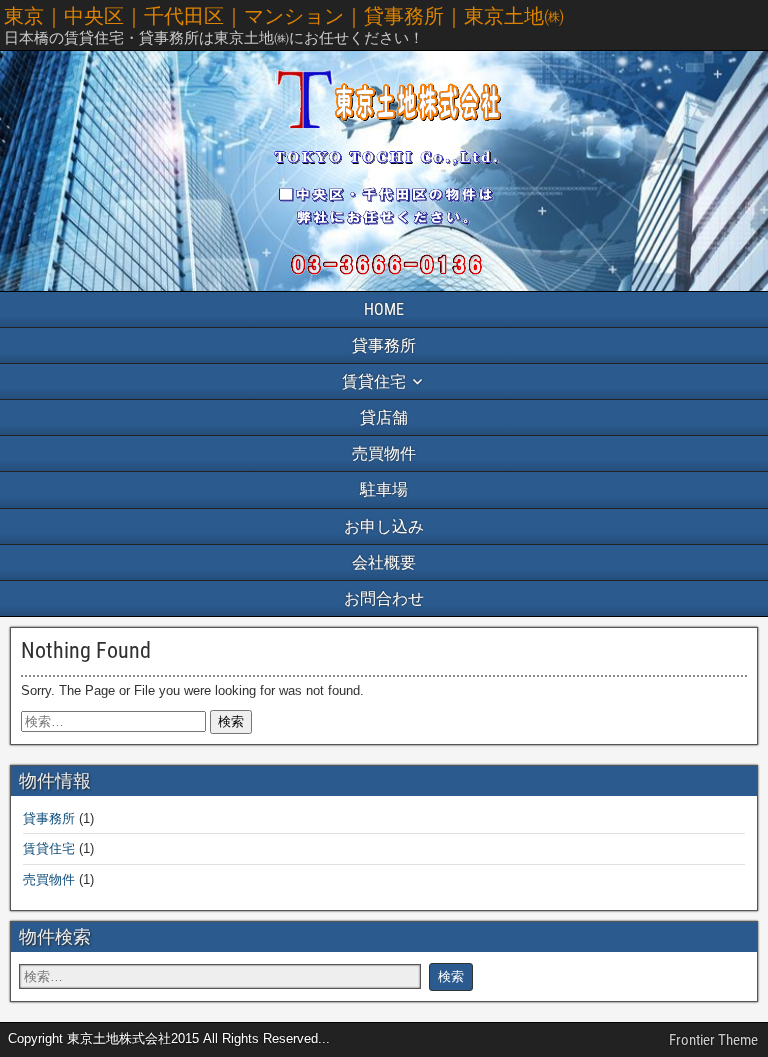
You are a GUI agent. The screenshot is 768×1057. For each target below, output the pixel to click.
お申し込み (384, 526)
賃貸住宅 (374, 381)
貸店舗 (384, 417)
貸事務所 (384, 345)
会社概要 (384, 562)
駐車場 (384, 489)
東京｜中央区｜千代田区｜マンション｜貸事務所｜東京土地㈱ (284, 16)
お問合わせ (384, 598)
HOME (384, 309)
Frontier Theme (713, 1040)
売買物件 (384, 453)
